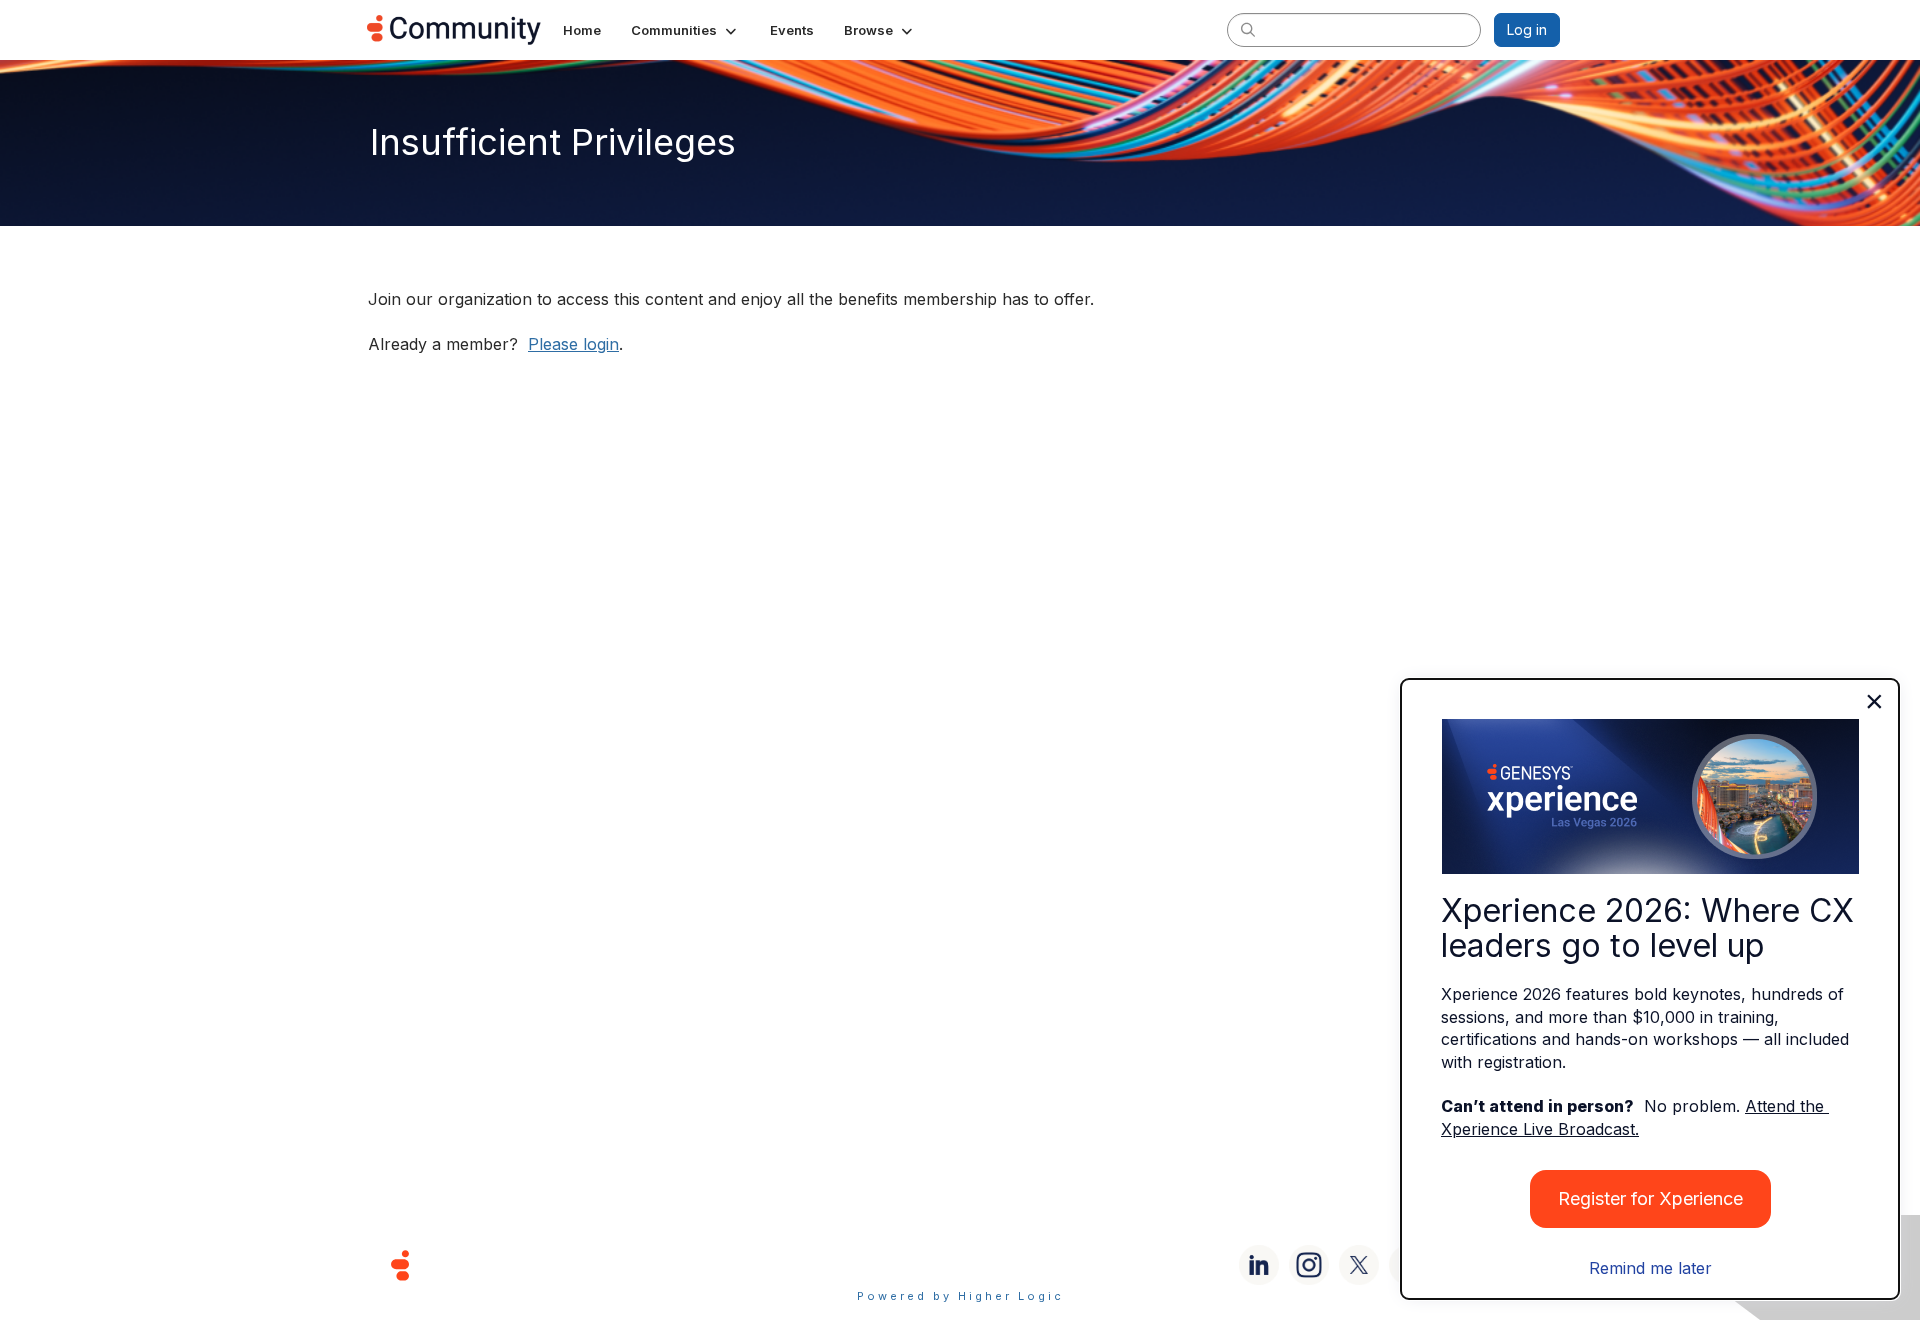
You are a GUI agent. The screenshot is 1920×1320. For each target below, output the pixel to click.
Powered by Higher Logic (960, 1296)
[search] (1248, 29)
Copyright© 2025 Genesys (537, 1264)
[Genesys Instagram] (1309, 1265)
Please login (573, 344)
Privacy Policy (1024, 1264)
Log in (1527, 29)
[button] (685, 30)
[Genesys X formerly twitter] (1359, 1265)
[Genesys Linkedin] (1259, 1265)
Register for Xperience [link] (1650, 1198)
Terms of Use (889, 1264)
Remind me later (1650, 1268)
